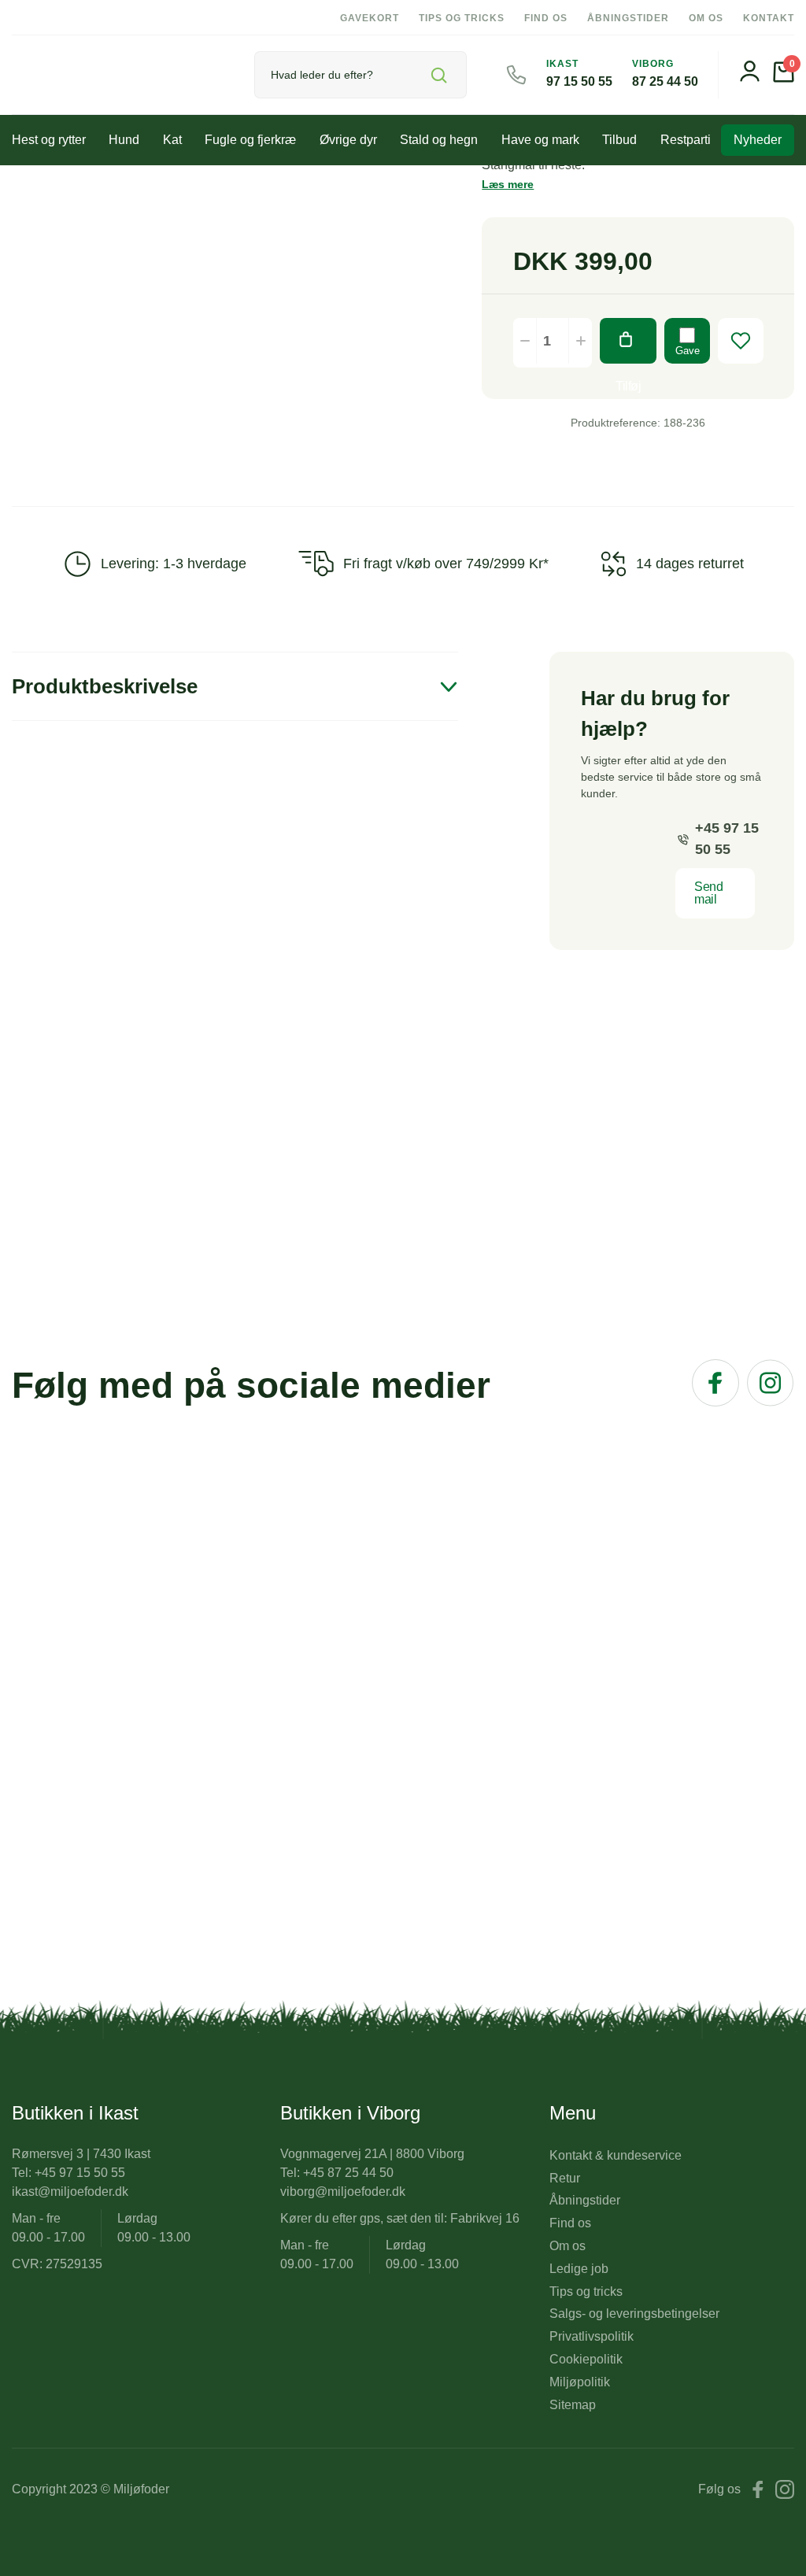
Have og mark (540, 140)
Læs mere (508, 184)
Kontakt (769, 18)
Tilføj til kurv (628, 341)
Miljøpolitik (580, 2382)
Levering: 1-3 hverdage (174, 564)
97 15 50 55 (579, 81)
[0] (784, 78)
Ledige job (579, 2269)
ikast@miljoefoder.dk (70, 2192)
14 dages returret (690, 564)
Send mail (708, 893)
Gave (688, 351)
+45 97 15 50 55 (727, 839)
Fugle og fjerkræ (250, 140)
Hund (124, 140)
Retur (565, 2178)
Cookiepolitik (586, 2359)
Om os (706, 18)
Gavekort (370, 18)
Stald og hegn (439, 140)
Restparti (686, 140)
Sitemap (573, 2405)
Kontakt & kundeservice (616, 2155)
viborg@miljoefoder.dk (343, 2192)
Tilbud (619, 140)
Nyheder (758, 140)
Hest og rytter (49, 140)
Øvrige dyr (348, 140)
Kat (172, 140)
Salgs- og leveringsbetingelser (634, 2314)
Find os (546, 18)
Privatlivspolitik (592, 2336)
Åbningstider (628, 18)
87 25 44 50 (665, 81)
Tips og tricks (462, 18)
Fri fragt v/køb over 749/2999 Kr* (446, 564)
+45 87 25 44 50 (348, 2173)
